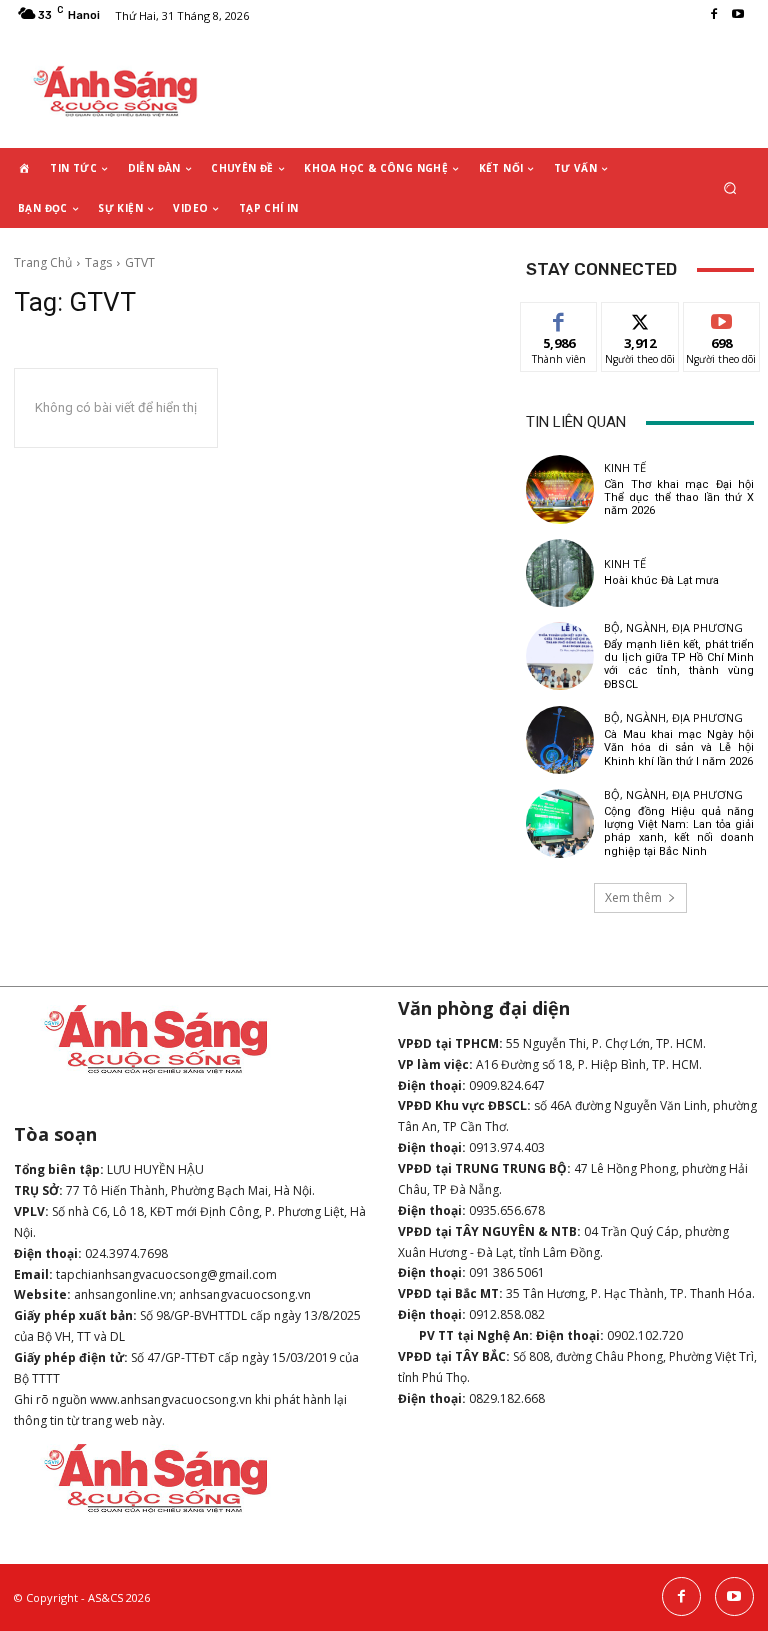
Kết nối (640, 317)
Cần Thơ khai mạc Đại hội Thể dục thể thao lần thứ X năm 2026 (679, 497)
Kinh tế (625, 467)
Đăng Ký (721, 317)
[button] (730, 188)
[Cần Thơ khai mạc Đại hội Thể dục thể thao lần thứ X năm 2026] (560, 489)
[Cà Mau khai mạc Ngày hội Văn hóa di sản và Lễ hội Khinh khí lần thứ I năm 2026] (560, 740)
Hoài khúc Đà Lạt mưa (661, 580)
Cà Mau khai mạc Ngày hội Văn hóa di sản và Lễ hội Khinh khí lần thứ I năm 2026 (679, 747)
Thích (559, 317)
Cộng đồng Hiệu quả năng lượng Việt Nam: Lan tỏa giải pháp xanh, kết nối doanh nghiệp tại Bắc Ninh (679, 831)
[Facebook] (714, 15)
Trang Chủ (43, 262)
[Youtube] (738, 15)
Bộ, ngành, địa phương (673, 627)
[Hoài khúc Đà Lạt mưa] (560, 573)
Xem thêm (633, 897)
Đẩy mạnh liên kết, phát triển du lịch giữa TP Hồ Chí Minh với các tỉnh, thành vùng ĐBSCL (679, 664)
